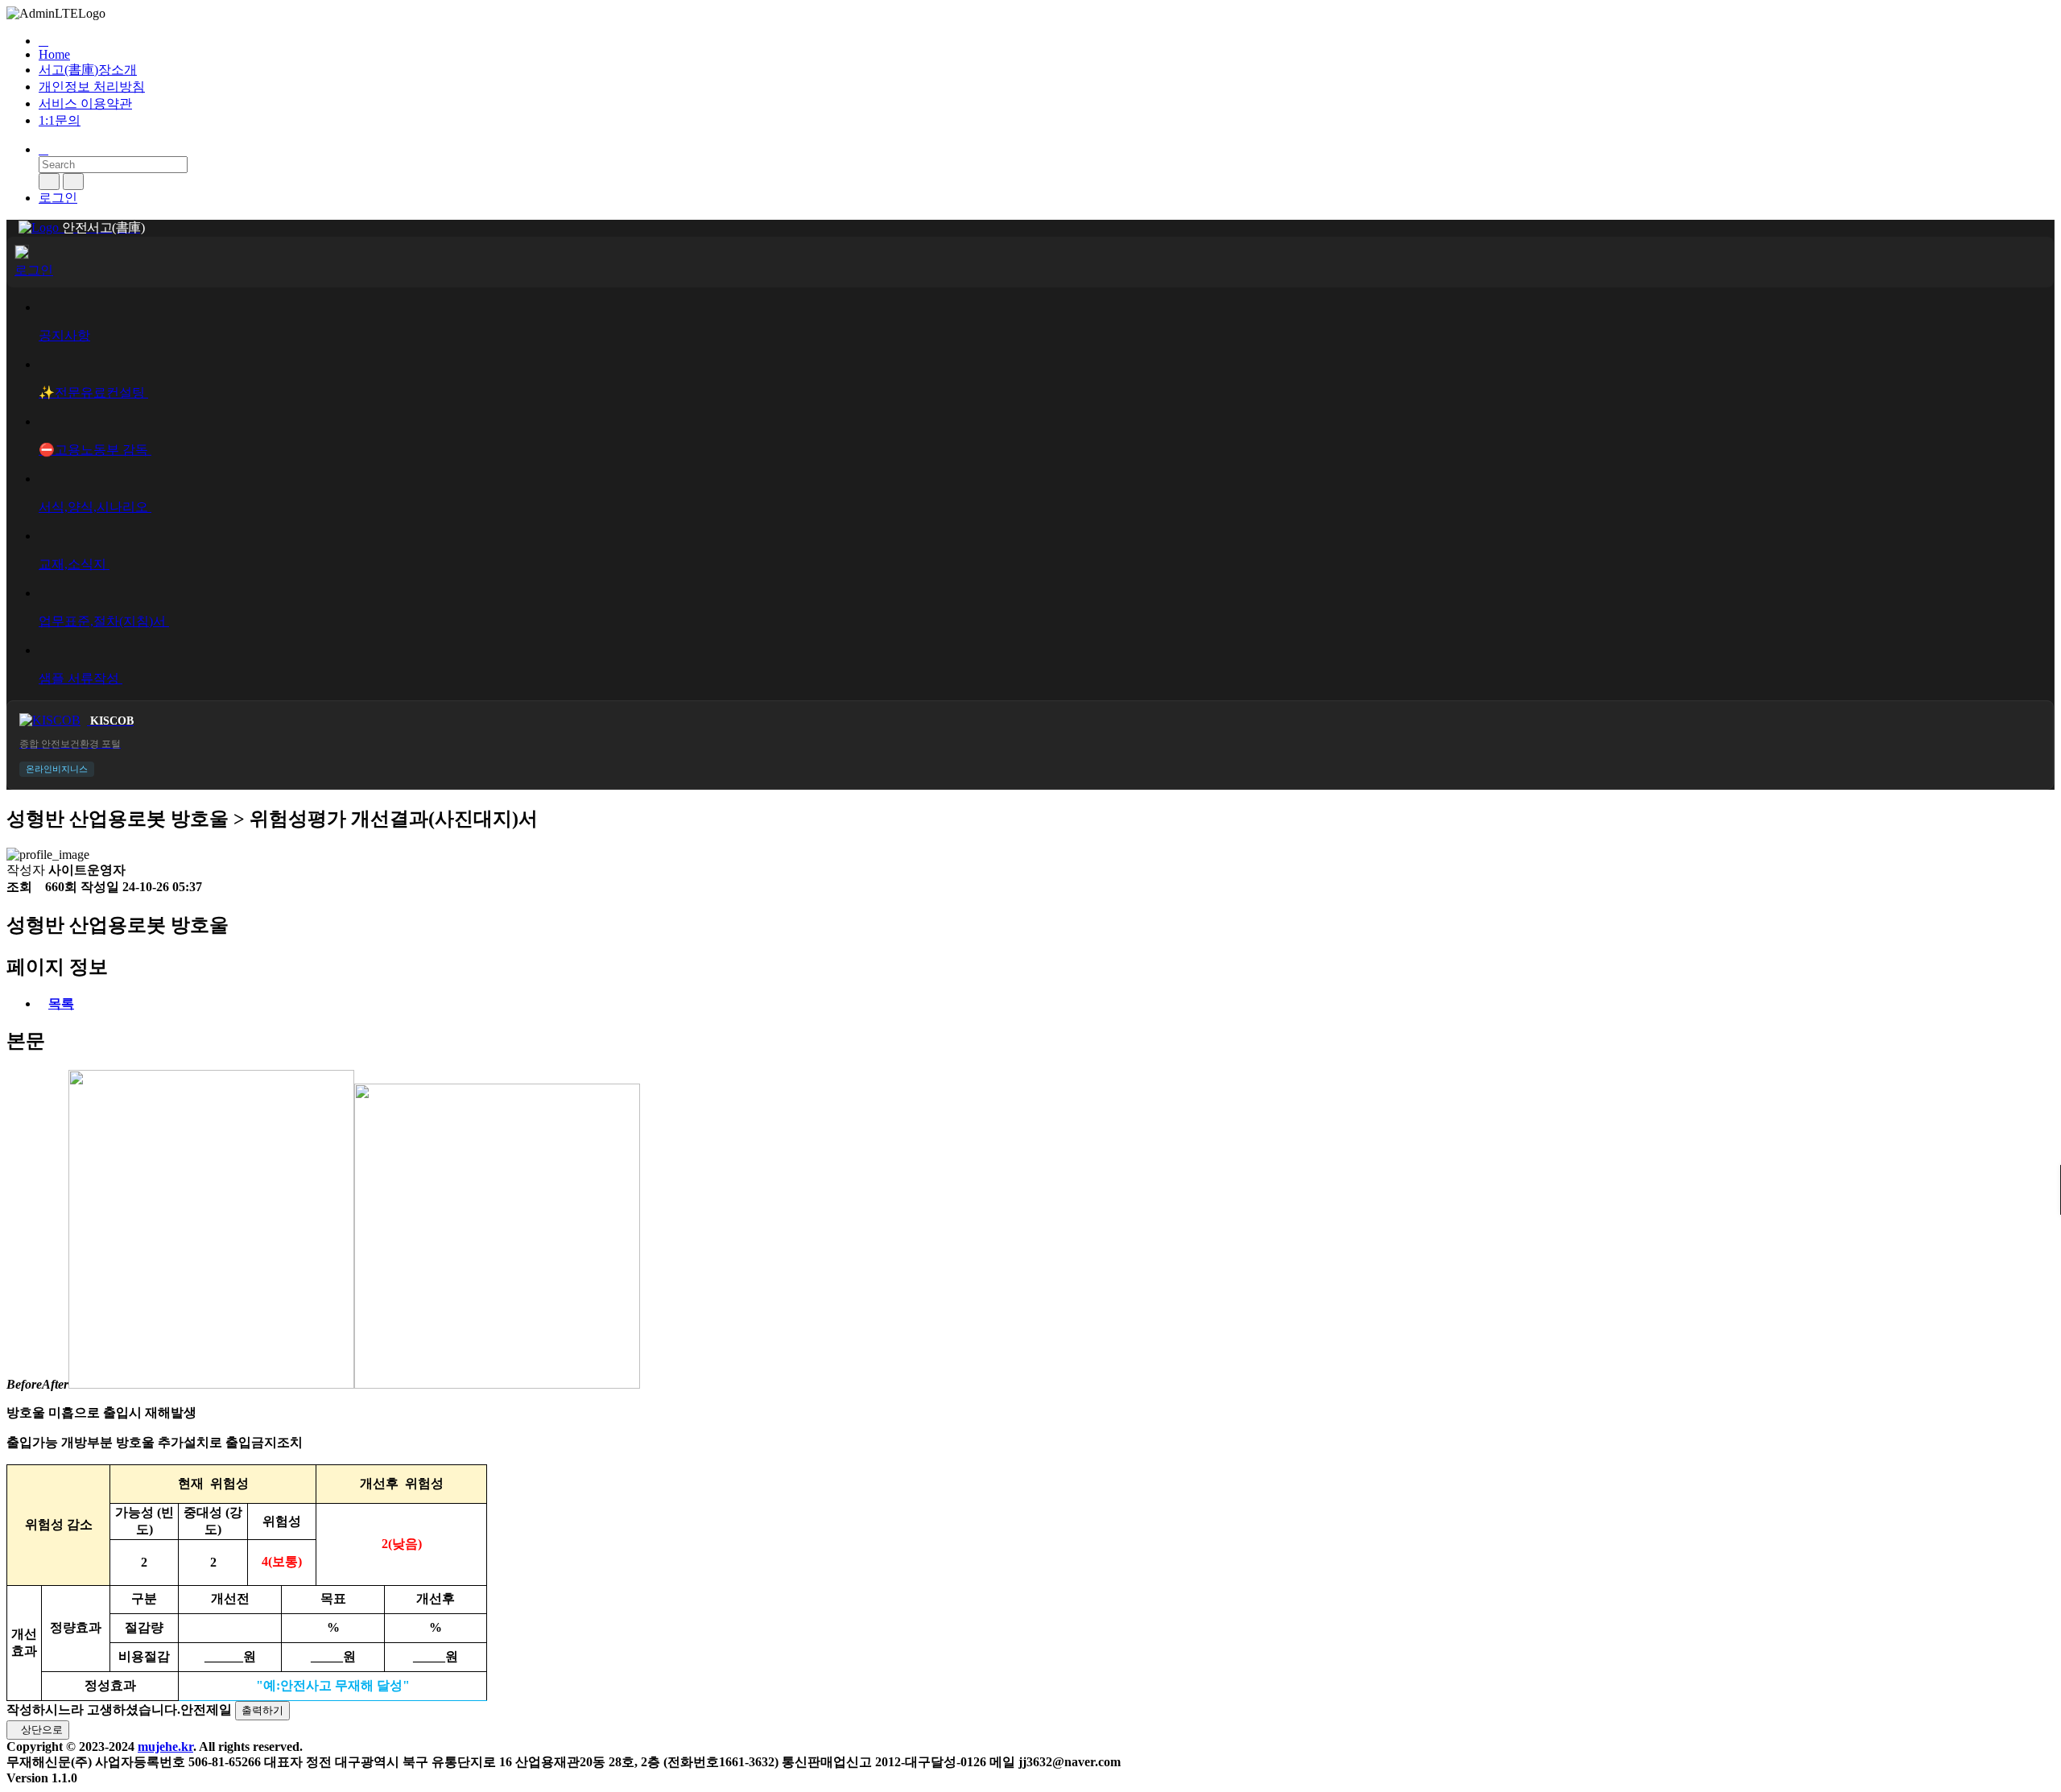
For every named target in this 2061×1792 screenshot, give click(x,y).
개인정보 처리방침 (92, 87)
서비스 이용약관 (85, 103)
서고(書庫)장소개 (88, 70)
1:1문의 (60, 120)
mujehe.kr (165, 1747)
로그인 (58, 198)
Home (54, 54)
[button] (1047, 41)
